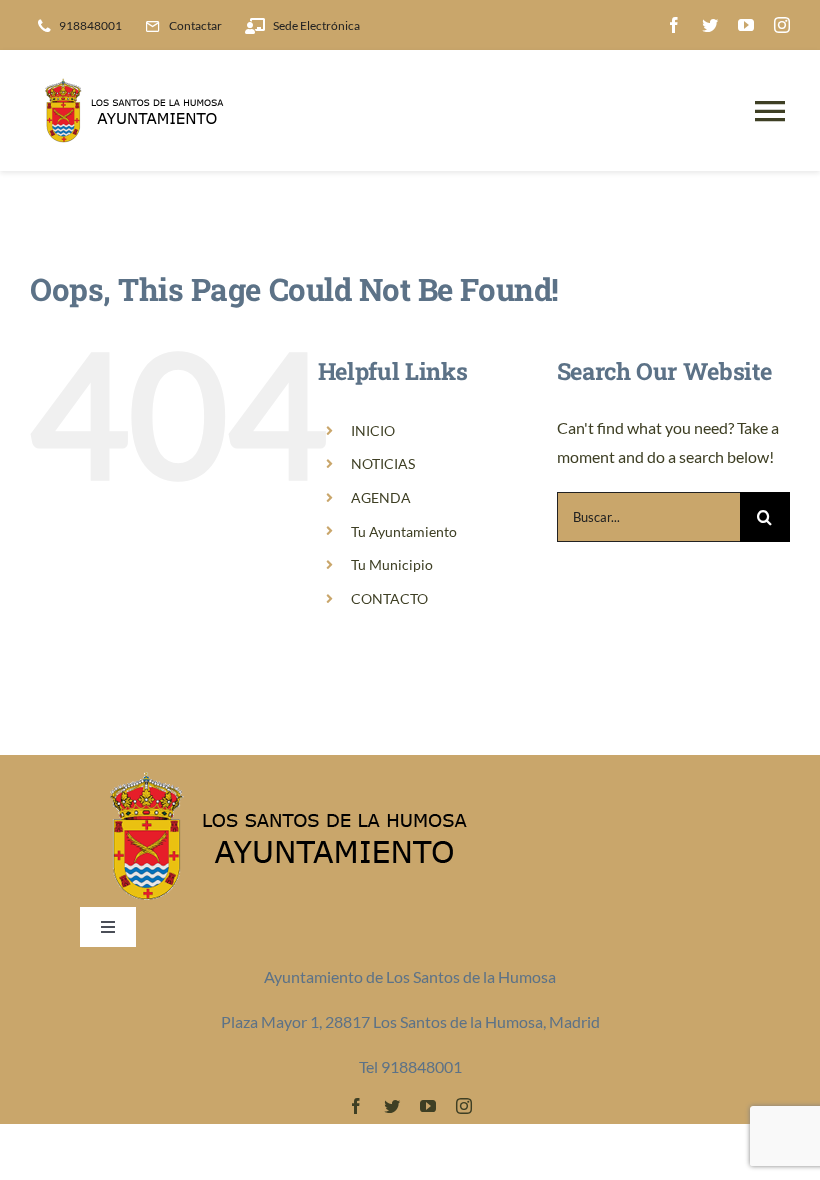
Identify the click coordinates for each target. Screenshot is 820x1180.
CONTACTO (389, 598)
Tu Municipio (392, 564)
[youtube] (746, 25)
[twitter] (710, 25)
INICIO (373, 430)
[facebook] (674, 25)
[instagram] (782, 25)
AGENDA (381, 497)
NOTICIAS (383, 463)
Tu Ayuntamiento (404, 531)
